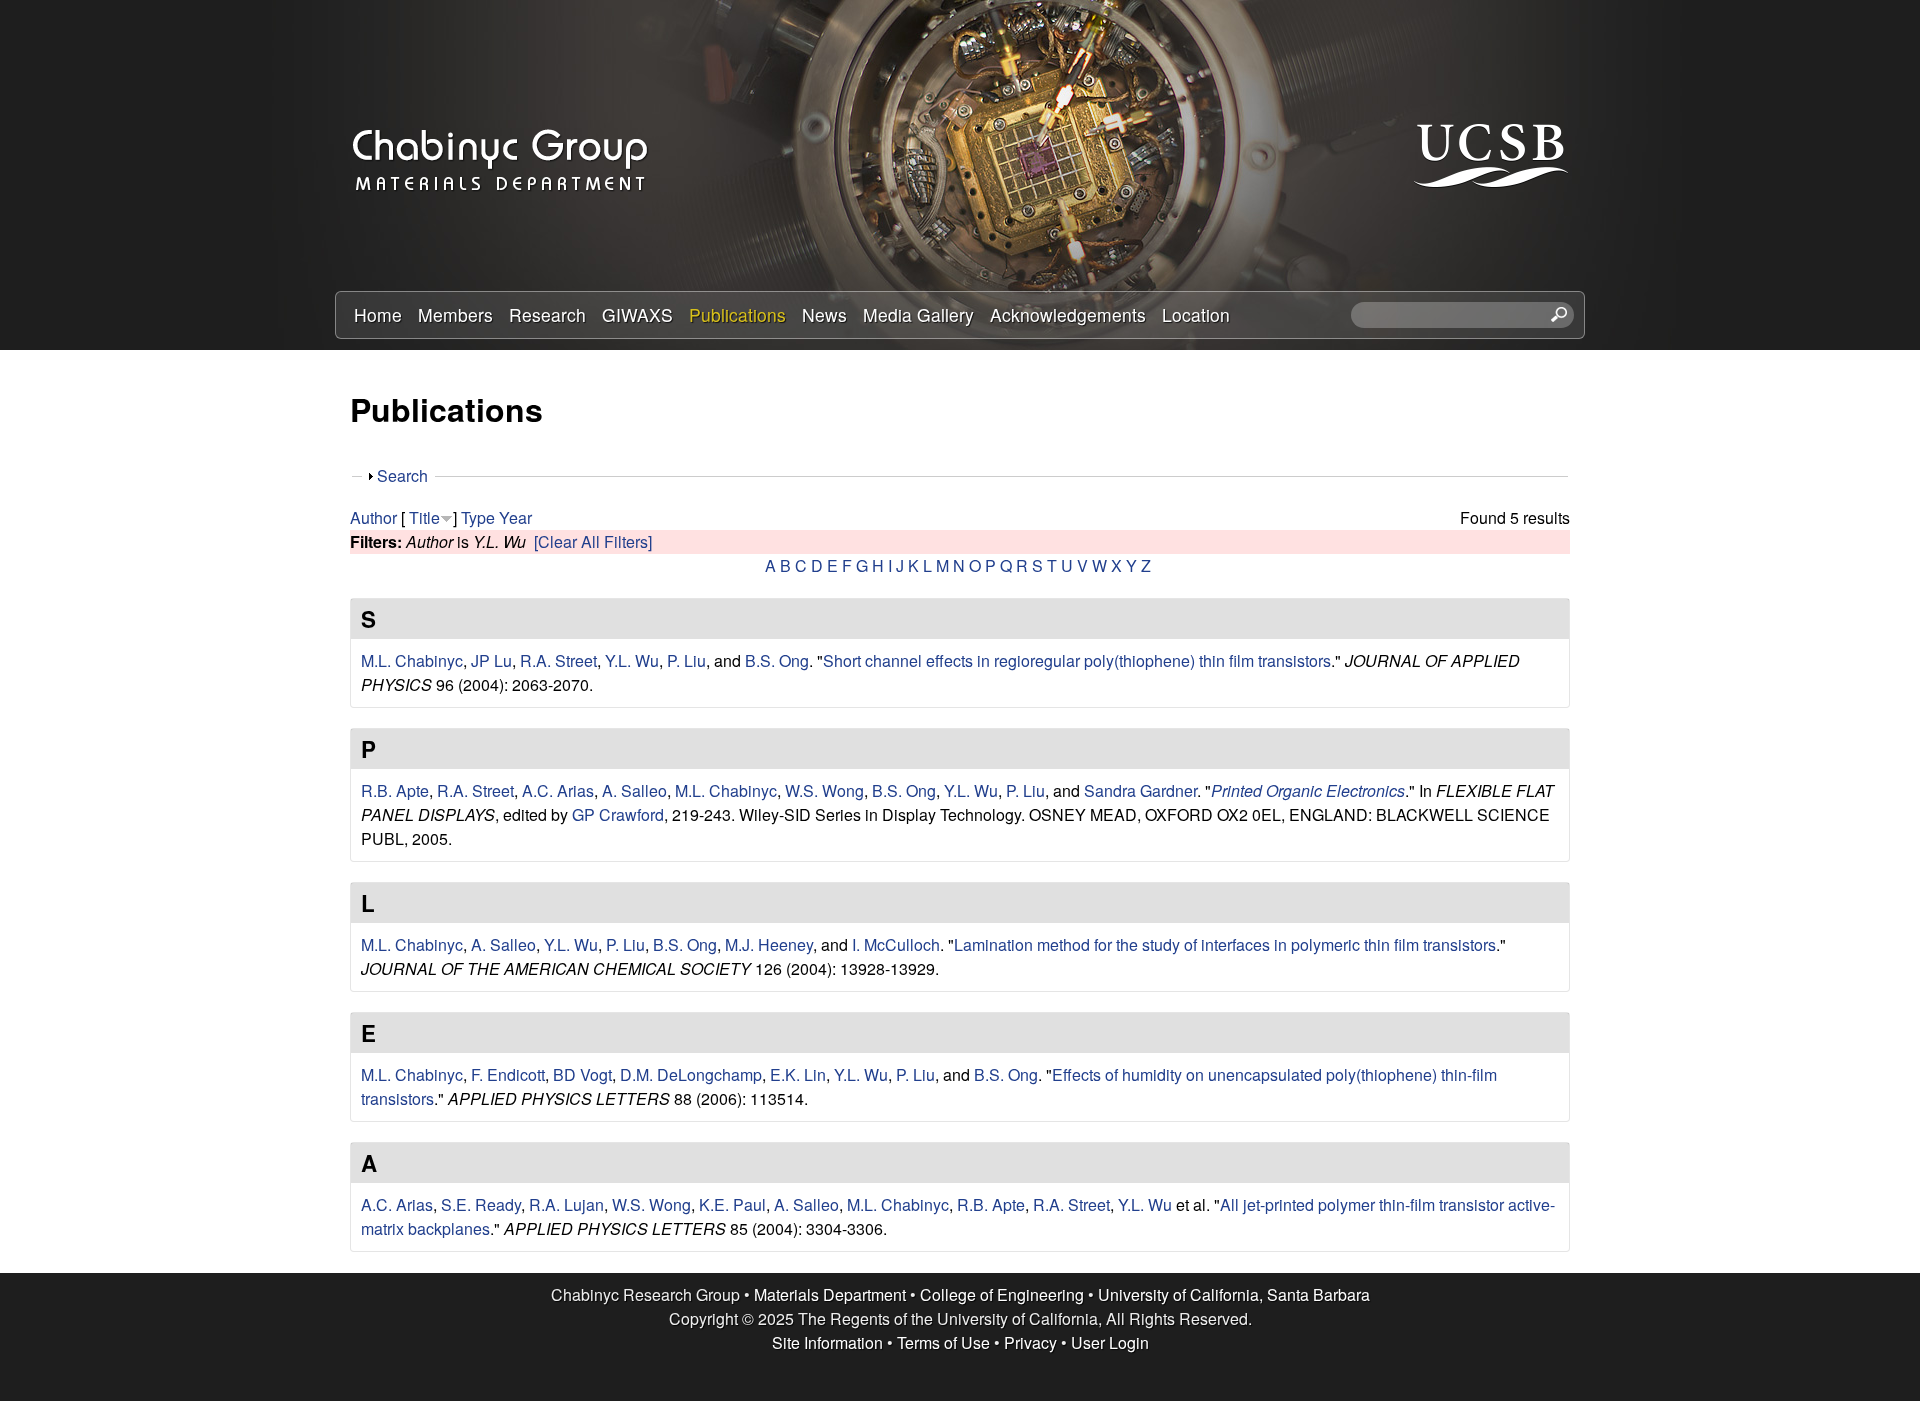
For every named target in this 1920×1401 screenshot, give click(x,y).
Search (402, 475)
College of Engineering (1002, 1294)
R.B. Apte (395, 790)
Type (478, 517)
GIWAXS (637, 314)
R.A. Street (558, 660)
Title (424, 517)
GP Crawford (618, 814)
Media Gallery (918, 314)
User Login (1110, 1342)
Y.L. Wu (632, 660)
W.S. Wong (824, 790)
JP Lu (491, 660)
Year (515, 517)
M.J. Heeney (769, 944)
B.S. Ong (777, 660)
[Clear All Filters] (593, 541)
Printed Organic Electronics (1308, 790)
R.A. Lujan (566, 1204)
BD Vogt (582, 1074)
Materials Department (830, 1294)
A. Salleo (634, 790)
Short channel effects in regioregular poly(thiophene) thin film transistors (1077, 660)
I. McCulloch (896, 944)
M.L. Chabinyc (412, 660)
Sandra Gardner (1140, 790)
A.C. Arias (558, 790)
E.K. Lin (798, 1074)
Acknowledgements (1068, 314)
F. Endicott (508, 1074)
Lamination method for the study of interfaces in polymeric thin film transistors (1225, 944)
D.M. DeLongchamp (691, 1074)
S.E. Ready (481, 1204)
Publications (737, 314)
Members (455, 314)
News (824, 314)
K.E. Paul (732, 1204)
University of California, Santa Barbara (1234, 1294)
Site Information (827, 1342)
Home (378, 314)
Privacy (1030, 1342)
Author (373, 517)
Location (1196, 314)
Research (547, 314)
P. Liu (686, 660)
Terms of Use (943, 1342)
